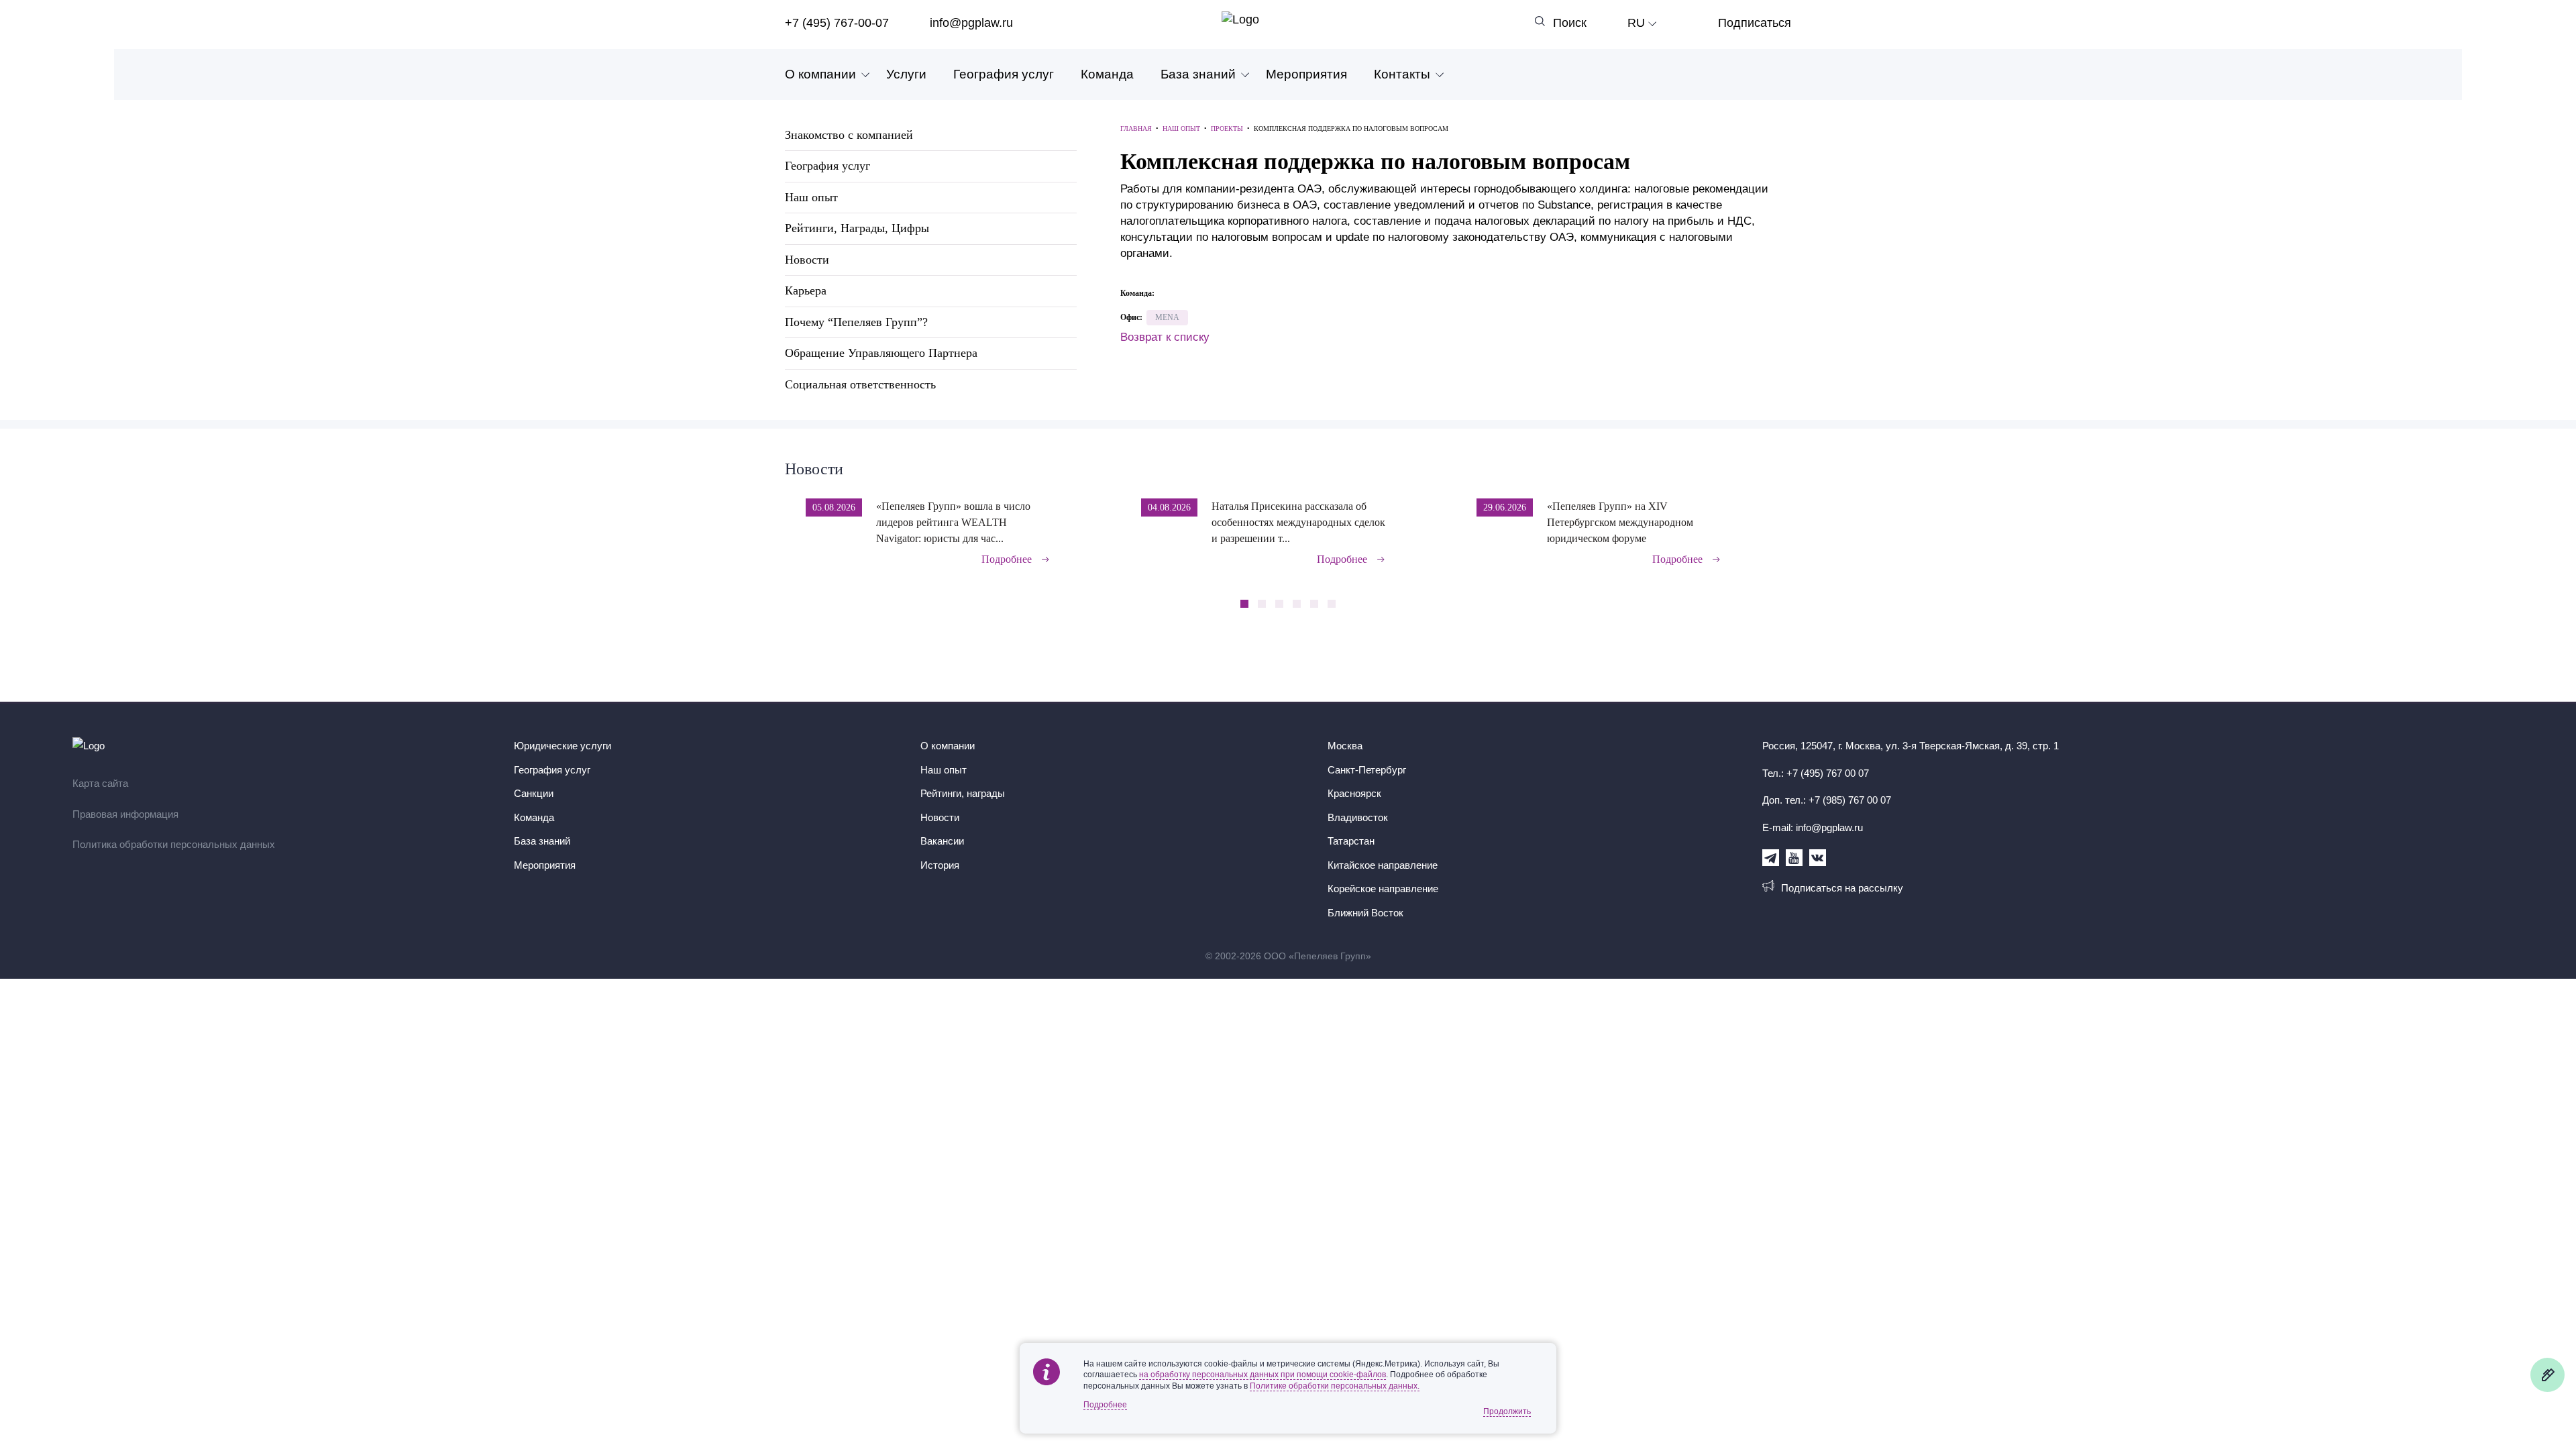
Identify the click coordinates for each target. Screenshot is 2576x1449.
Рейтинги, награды (963, 793)
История (940, 865)
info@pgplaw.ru (971, 23)
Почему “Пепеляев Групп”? (856, 322)
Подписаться (1755, 23)
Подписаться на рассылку (1842, 888)
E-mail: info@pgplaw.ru (1813, 827)
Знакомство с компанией (849, 135)
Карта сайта (100, 783)
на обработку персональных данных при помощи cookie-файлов (1263, 1375)
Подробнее (1007, 559)
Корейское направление (1383, 889)
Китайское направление (1383, 865)
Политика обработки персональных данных (174, 844)
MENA (1167, 317)
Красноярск (1354, 793)
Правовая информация (125, 814)
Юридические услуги (562, 746)
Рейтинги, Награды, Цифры (857, 228)
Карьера (806, 290)
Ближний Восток (1365, 913)
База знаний (1198, 74)
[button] (1787, 523)
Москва (1345, 746)
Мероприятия (1306, 74)
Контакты (1402, 74)
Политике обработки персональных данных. (1335, 1386)
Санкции (534, 793)
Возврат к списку (1165, 337)
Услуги (906, 74)
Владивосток (1358, 817)
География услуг (1004, 74)
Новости (807, 260)
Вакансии (942, 841)
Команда (1107, 74)
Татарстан (1351, 841)
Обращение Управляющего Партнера (881, 353)
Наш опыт (811, 197)
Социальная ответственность (860, 384)
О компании (820, 74)
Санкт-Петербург (1367, 770)
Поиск (1570, 23)
